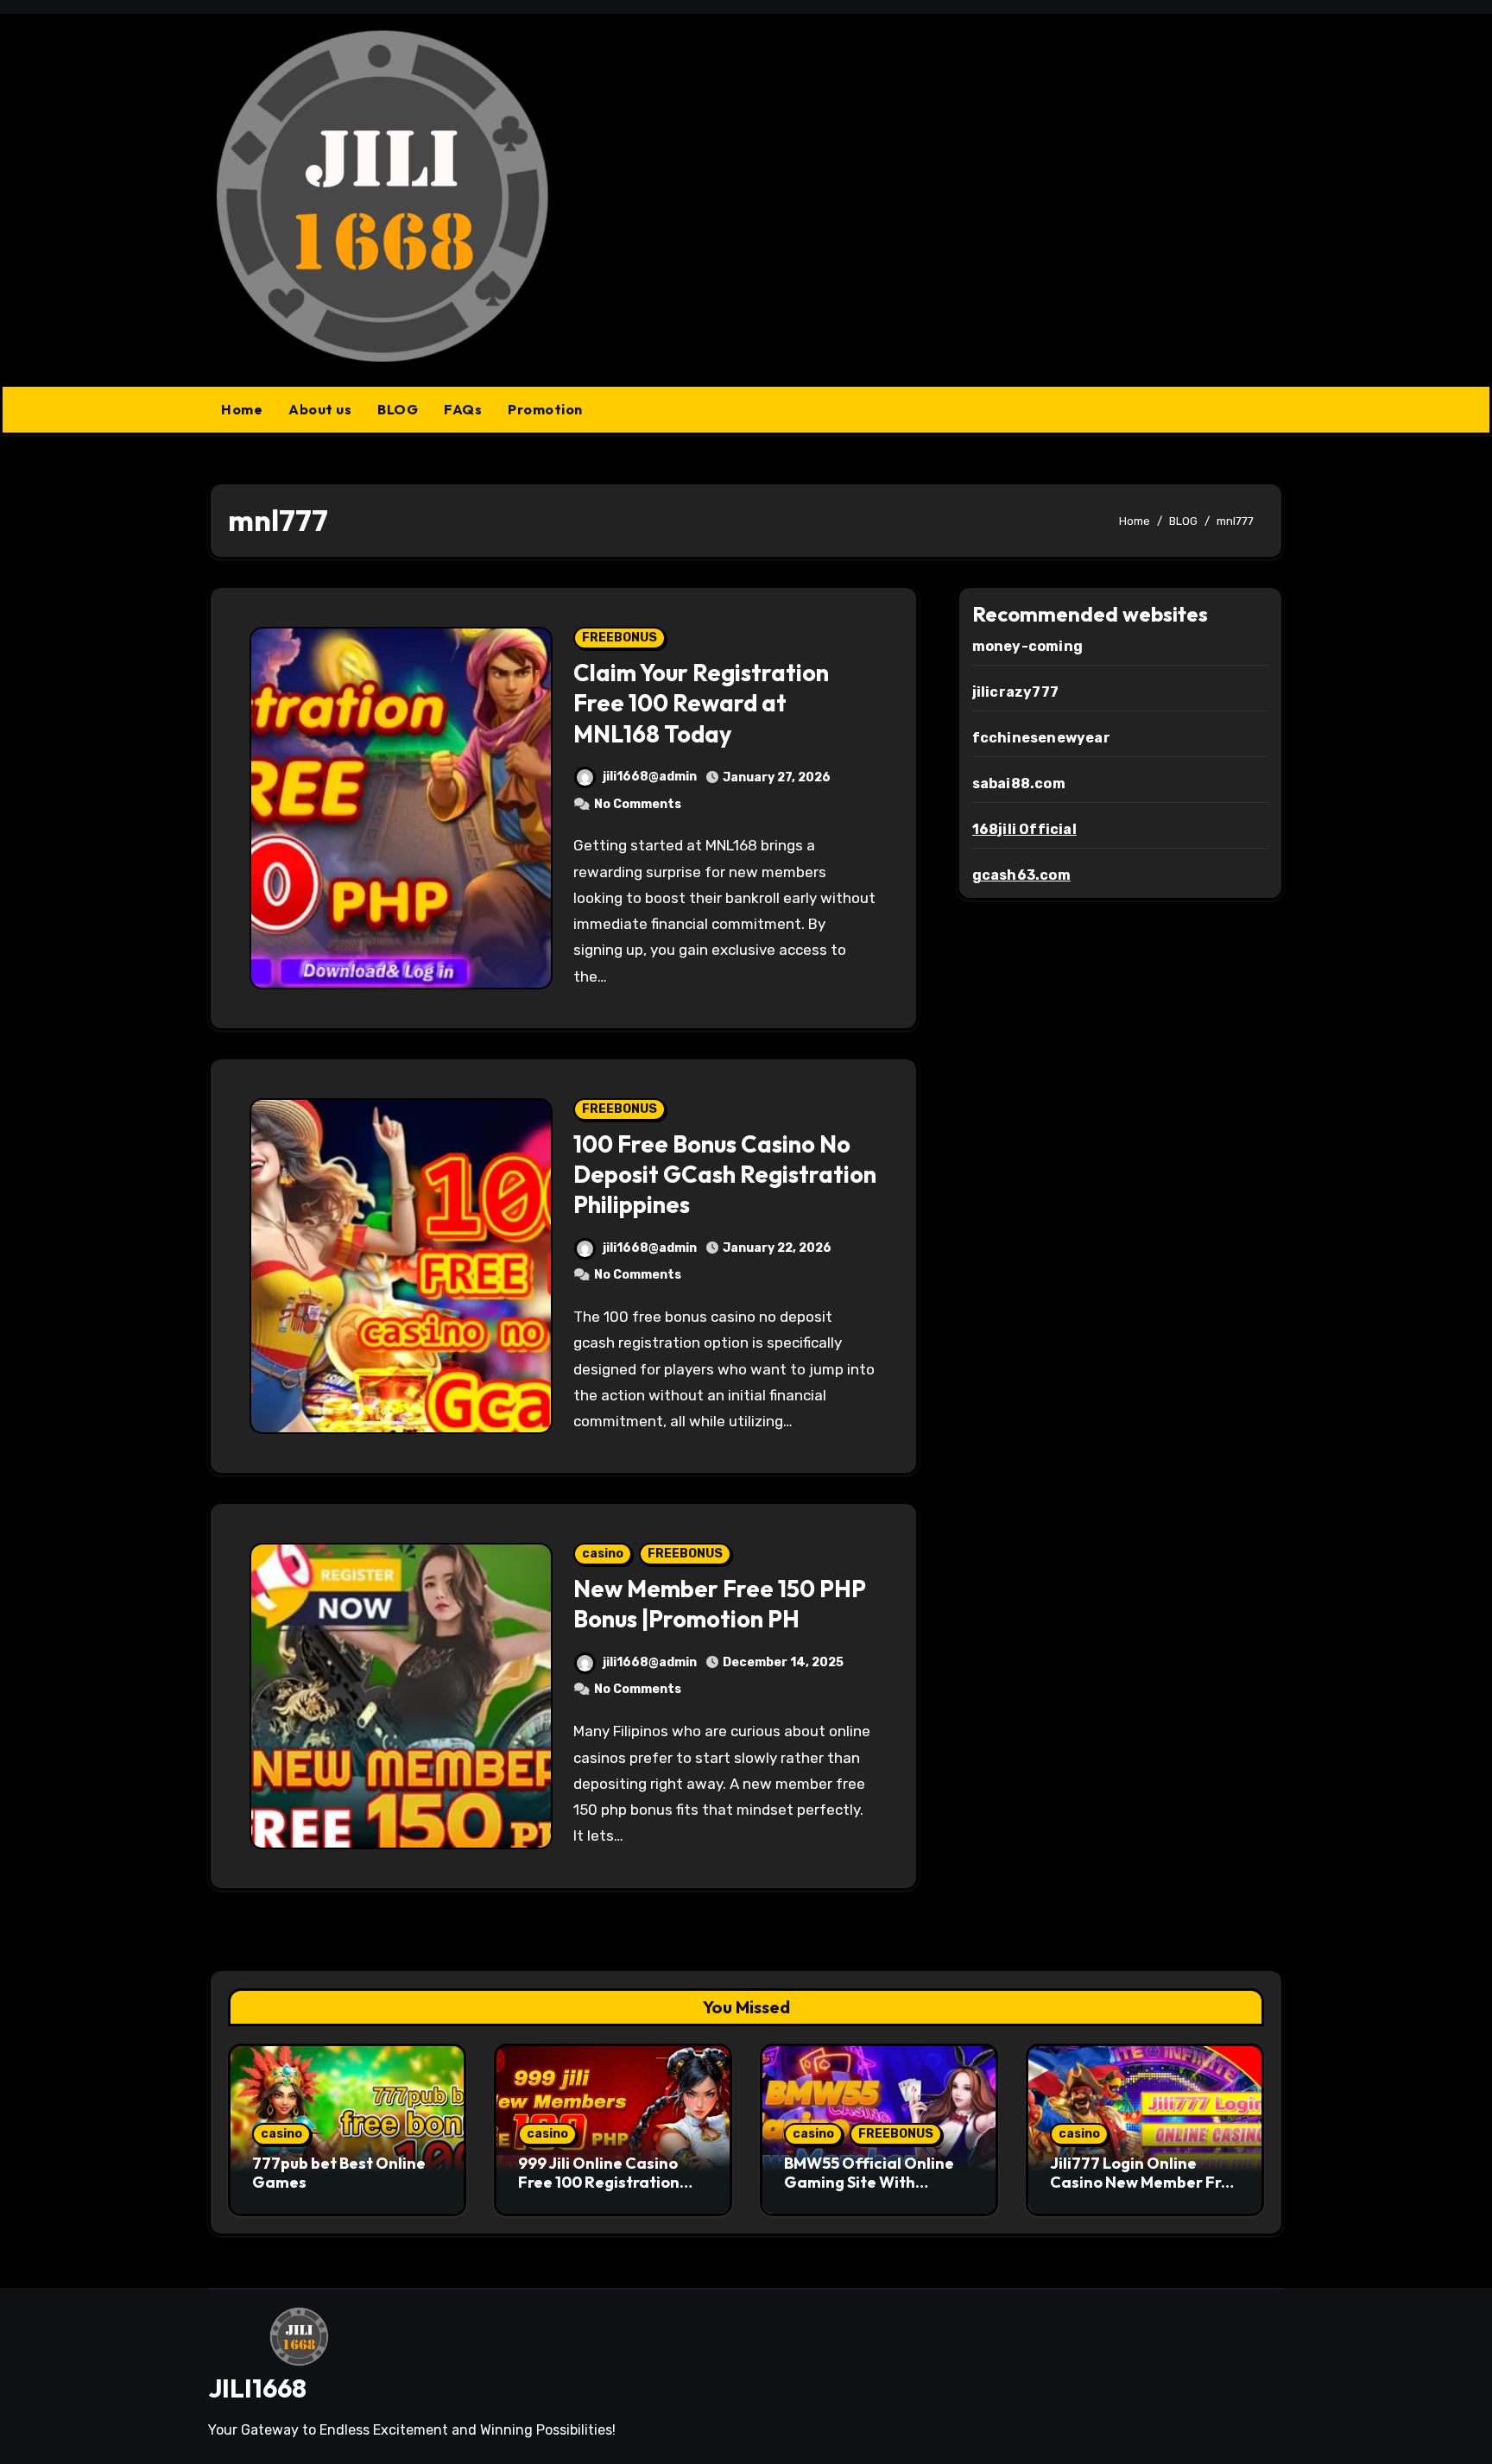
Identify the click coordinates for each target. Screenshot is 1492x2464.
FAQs (463, 409)
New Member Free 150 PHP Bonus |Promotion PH (720, 1604)
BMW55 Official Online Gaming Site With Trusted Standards (869, 2182)
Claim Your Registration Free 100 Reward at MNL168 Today (701, 703)
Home (242, 409)
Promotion (545, 409)
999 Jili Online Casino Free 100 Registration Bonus (599, 2182)
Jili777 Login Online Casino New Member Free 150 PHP (1145, 2182)
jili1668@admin (650, 777)
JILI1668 (257, 2388)
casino (603, 1554)
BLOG (398, 409)
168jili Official (1024, 829)
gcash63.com (1021, 875)
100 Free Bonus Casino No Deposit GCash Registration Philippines (725, 1174)
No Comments (638, 804)
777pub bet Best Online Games (339, 2173)
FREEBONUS (620, 638)
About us (320, 409)
